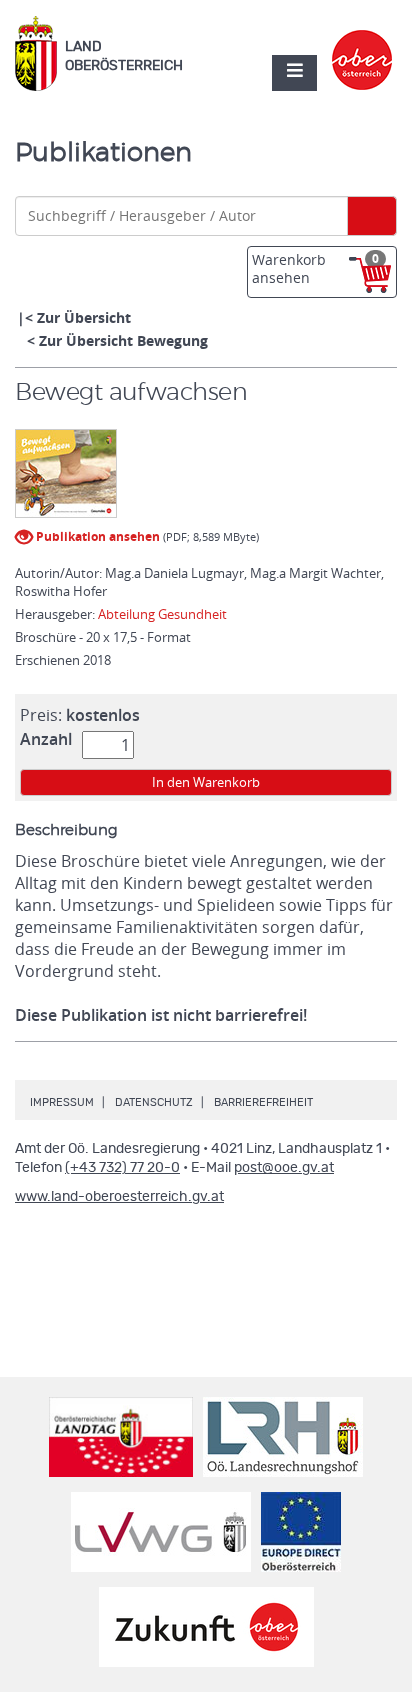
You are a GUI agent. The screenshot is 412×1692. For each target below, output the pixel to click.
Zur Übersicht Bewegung (123, 340)
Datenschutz (154, 1102)
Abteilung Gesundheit (162, 614)
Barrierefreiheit (263, 1102)
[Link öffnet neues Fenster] (362, 43)
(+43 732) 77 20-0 (122, 1168)
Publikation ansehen (96, 536)
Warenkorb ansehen (315, 268)
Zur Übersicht (84, 317)
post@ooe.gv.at (284, 1168)
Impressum (62, 1102)
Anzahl (46, 739)
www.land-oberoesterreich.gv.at (119, 1197)
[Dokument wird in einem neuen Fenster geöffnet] (66, 474)
